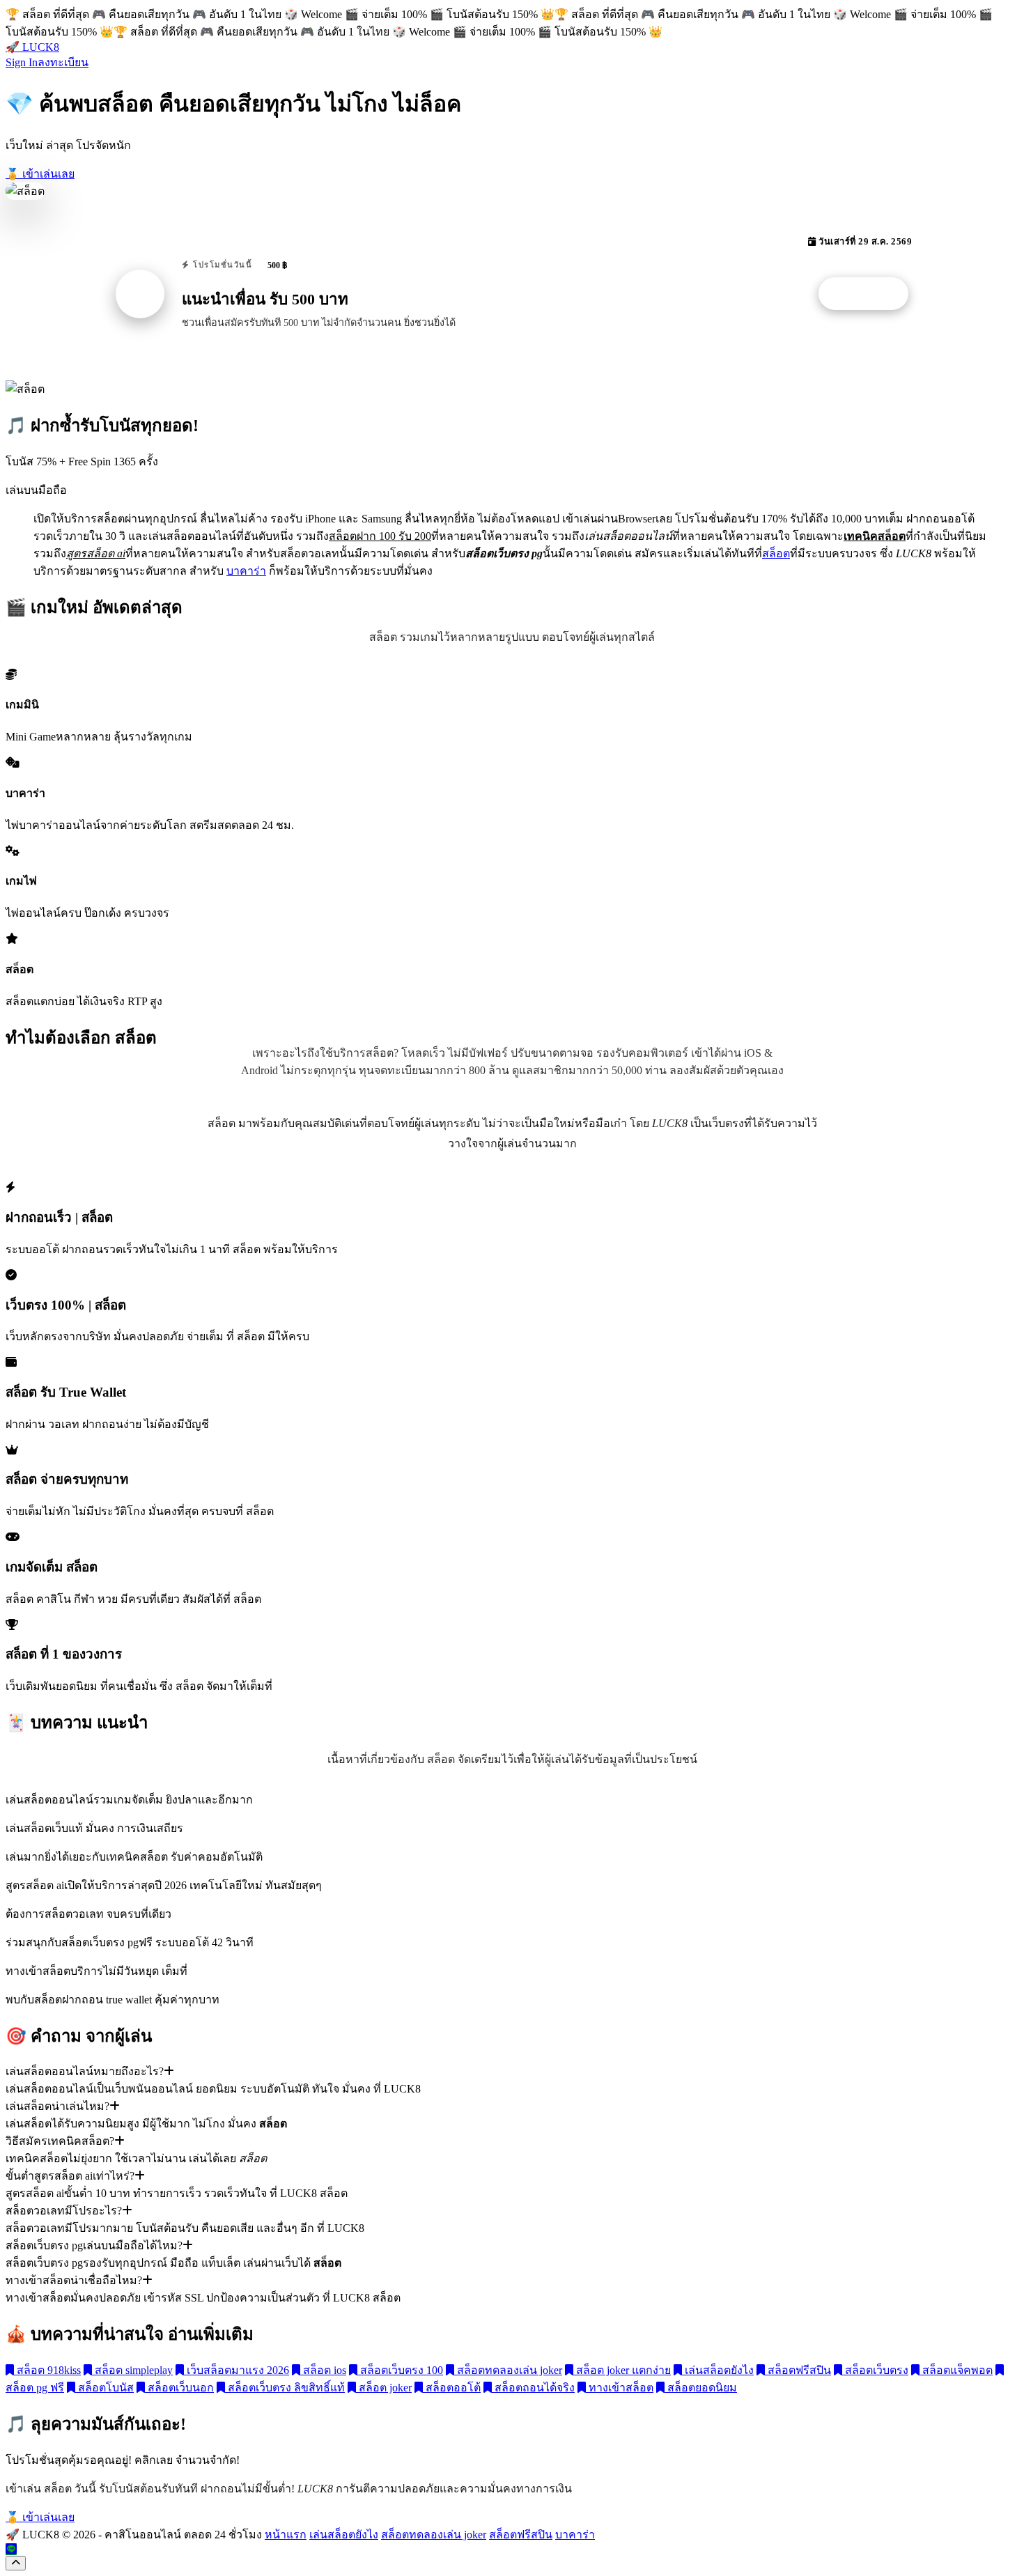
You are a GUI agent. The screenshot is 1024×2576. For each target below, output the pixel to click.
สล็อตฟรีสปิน (798, 2370)
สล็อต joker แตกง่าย (622, 2370)
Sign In (22, 62)
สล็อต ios (323, 2370)
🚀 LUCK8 (32, 47)
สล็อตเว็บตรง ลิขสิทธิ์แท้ (285, 2388)
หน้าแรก (286, 2535)
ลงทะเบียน (63, 62)
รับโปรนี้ (871, 294)
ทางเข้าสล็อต (620, 2388)
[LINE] (11, 2549)
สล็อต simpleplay (132, 2370)
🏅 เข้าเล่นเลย (40, 174)
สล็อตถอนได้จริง (533, 2388)
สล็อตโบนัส (104, 2388)
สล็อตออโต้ (452, 2388)
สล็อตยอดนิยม (701, 2388)
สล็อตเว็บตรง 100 (400, 2370)
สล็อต (776, 553)
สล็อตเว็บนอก (179, 2388)
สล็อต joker (384, 2388)
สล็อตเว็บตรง (875, 2370)
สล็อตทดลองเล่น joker (508, 2370)
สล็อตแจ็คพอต (956, 2370)
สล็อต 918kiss (47, 2370)
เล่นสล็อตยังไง (718, 2370)
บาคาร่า (246, 571)
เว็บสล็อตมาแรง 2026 (236, 2370)
